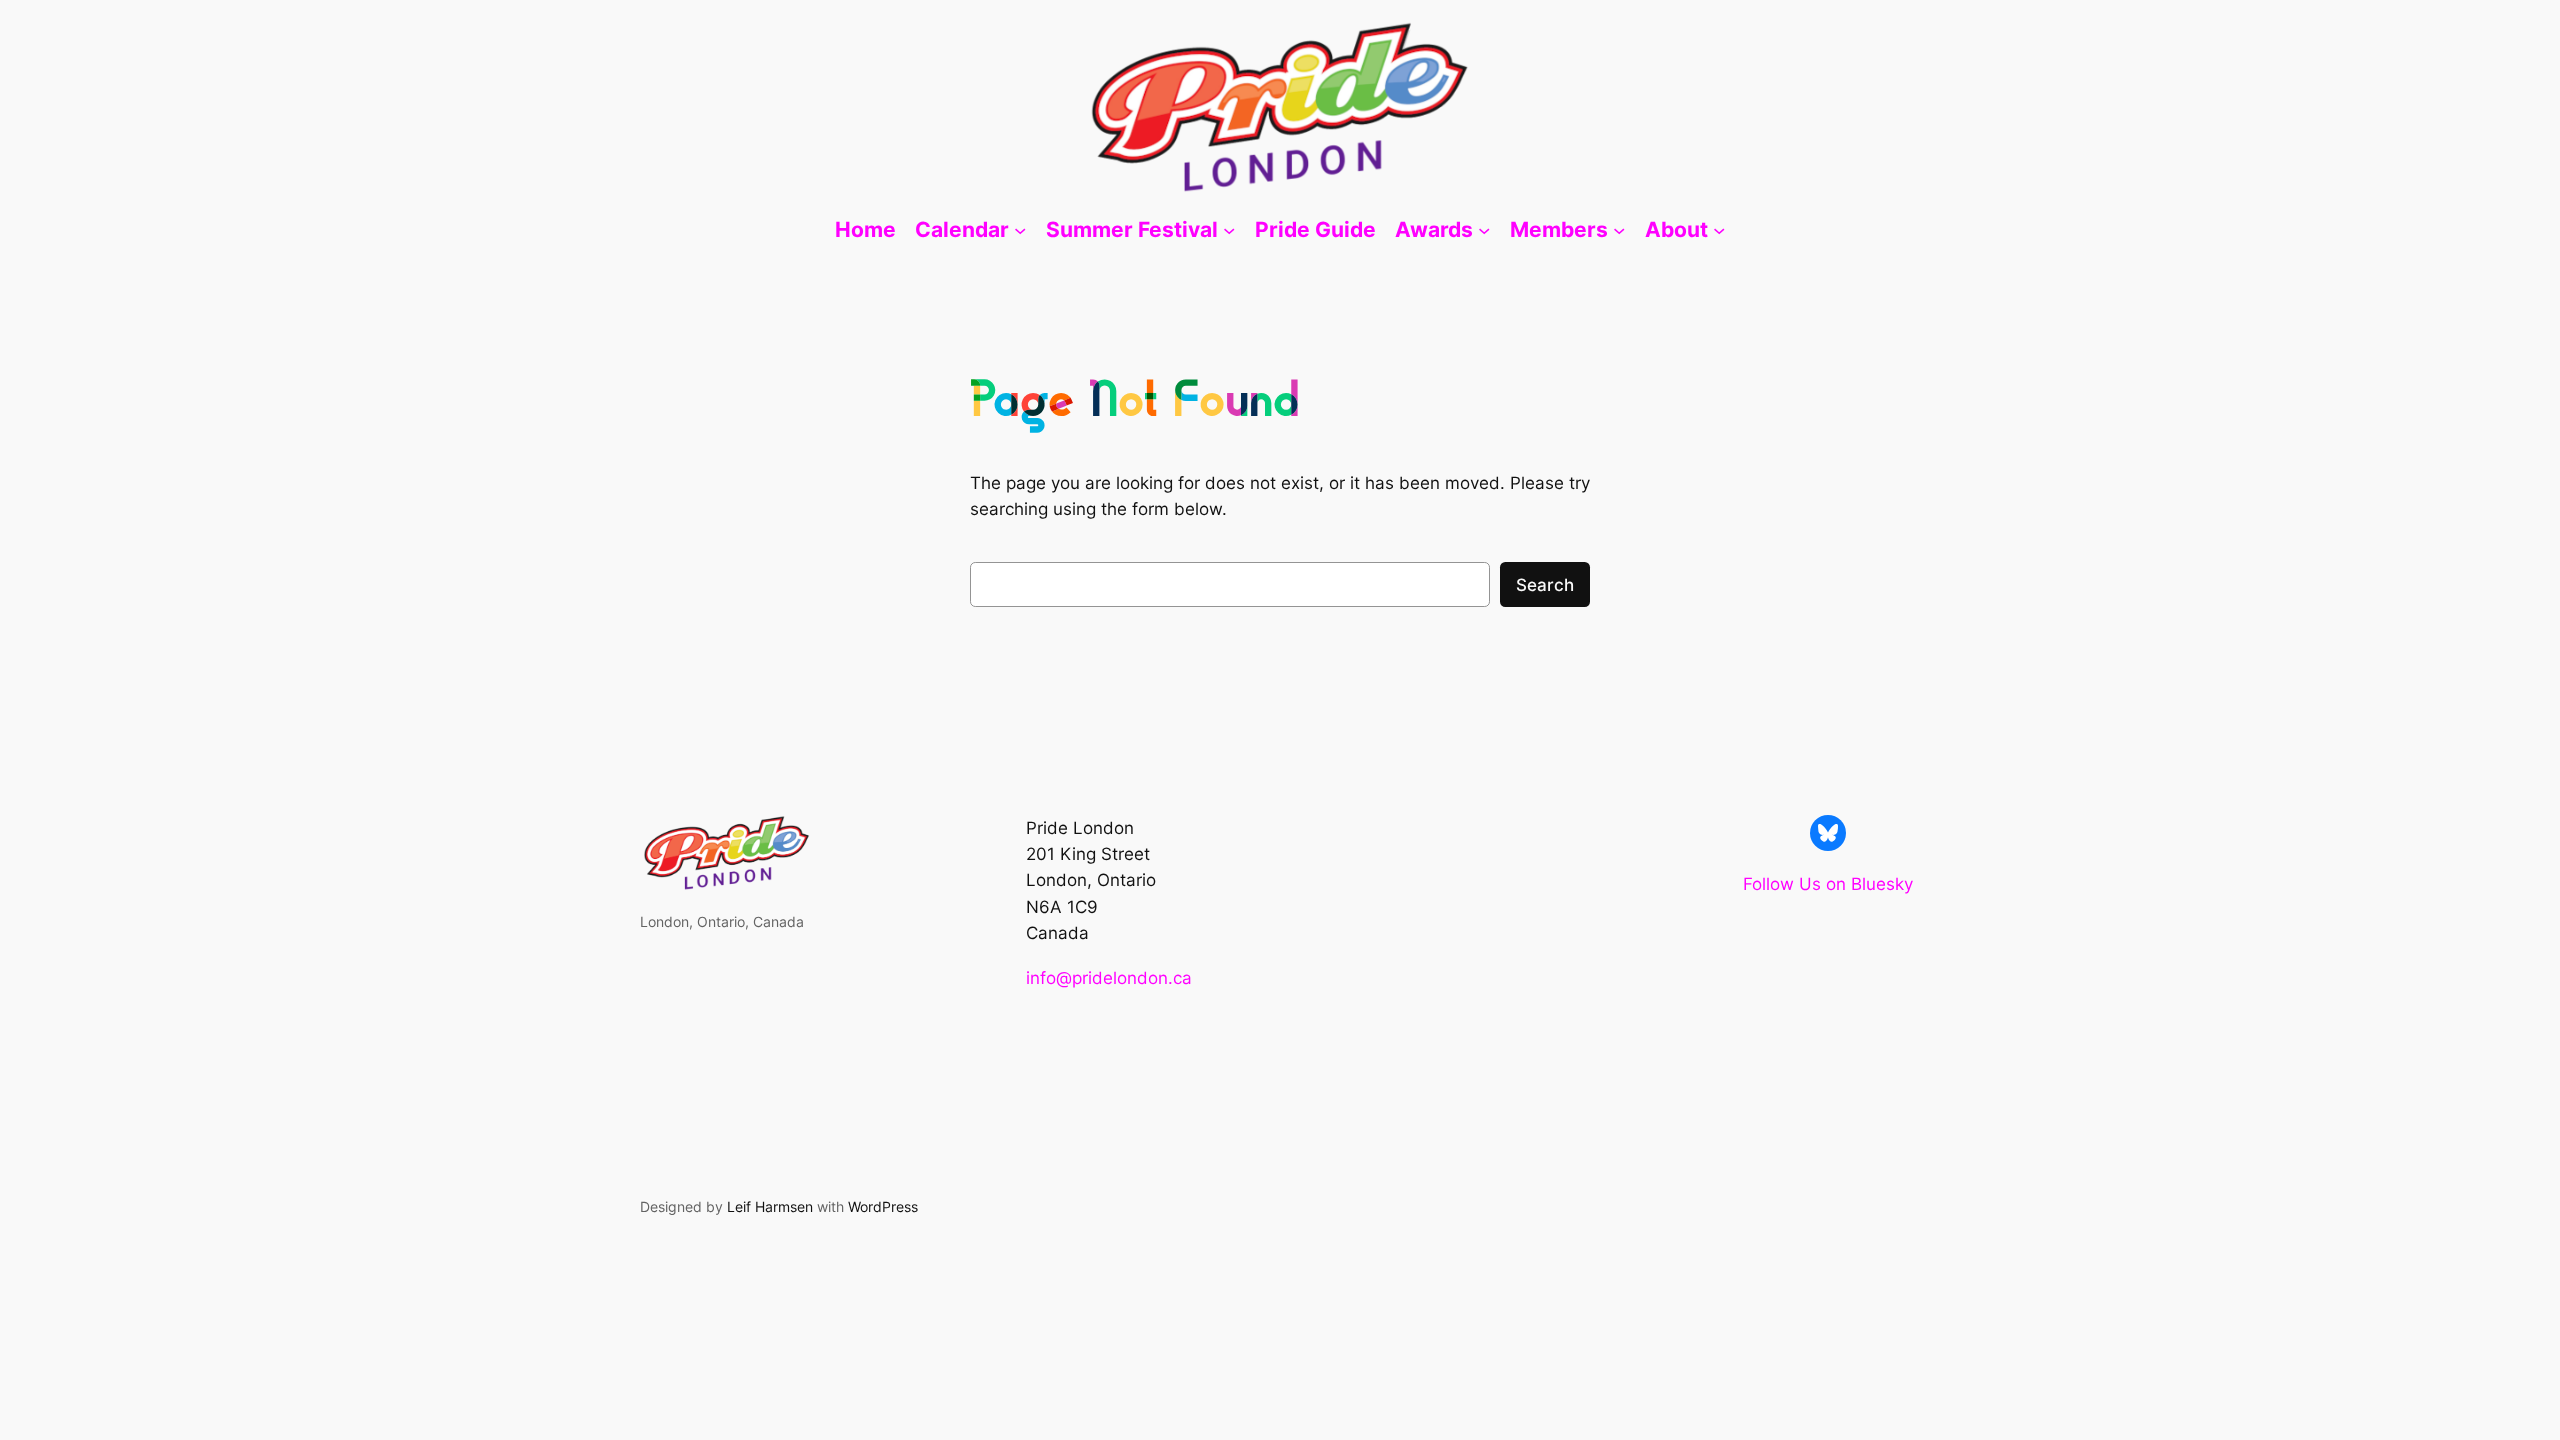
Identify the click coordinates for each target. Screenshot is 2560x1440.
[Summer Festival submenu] (1229, 230)
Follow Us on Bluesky (1828, 884)
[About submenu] (1719, 230)
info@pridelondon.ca (1109, 978)
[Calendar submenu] (1020, 230)
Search (1545, 585)
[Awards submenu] (1484, 230)
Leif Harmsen (770, 1206)
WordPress (883, 1206)
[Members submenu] (1619, 230)
